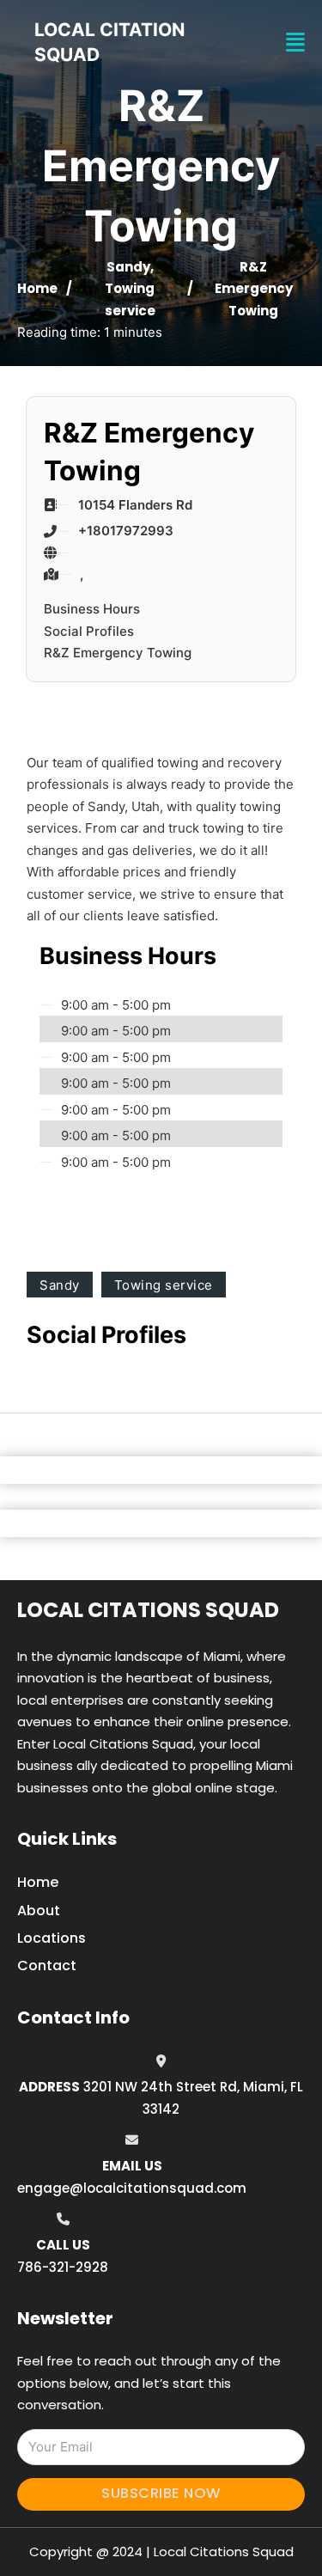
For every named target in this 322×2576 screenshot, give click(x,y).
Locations (52, 1938)
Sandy (128, 267)
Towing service (164, 1285)
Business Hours (92, 609)
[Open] (295, 43)
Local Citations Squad (148, 1610)
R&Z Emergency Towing (118, 653)
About (39, 1911)
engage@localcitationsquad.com (132, 2188)
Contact (47, 1966)
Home (37, 288)
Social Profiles (89, 631)
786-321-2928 (63, 2267)
